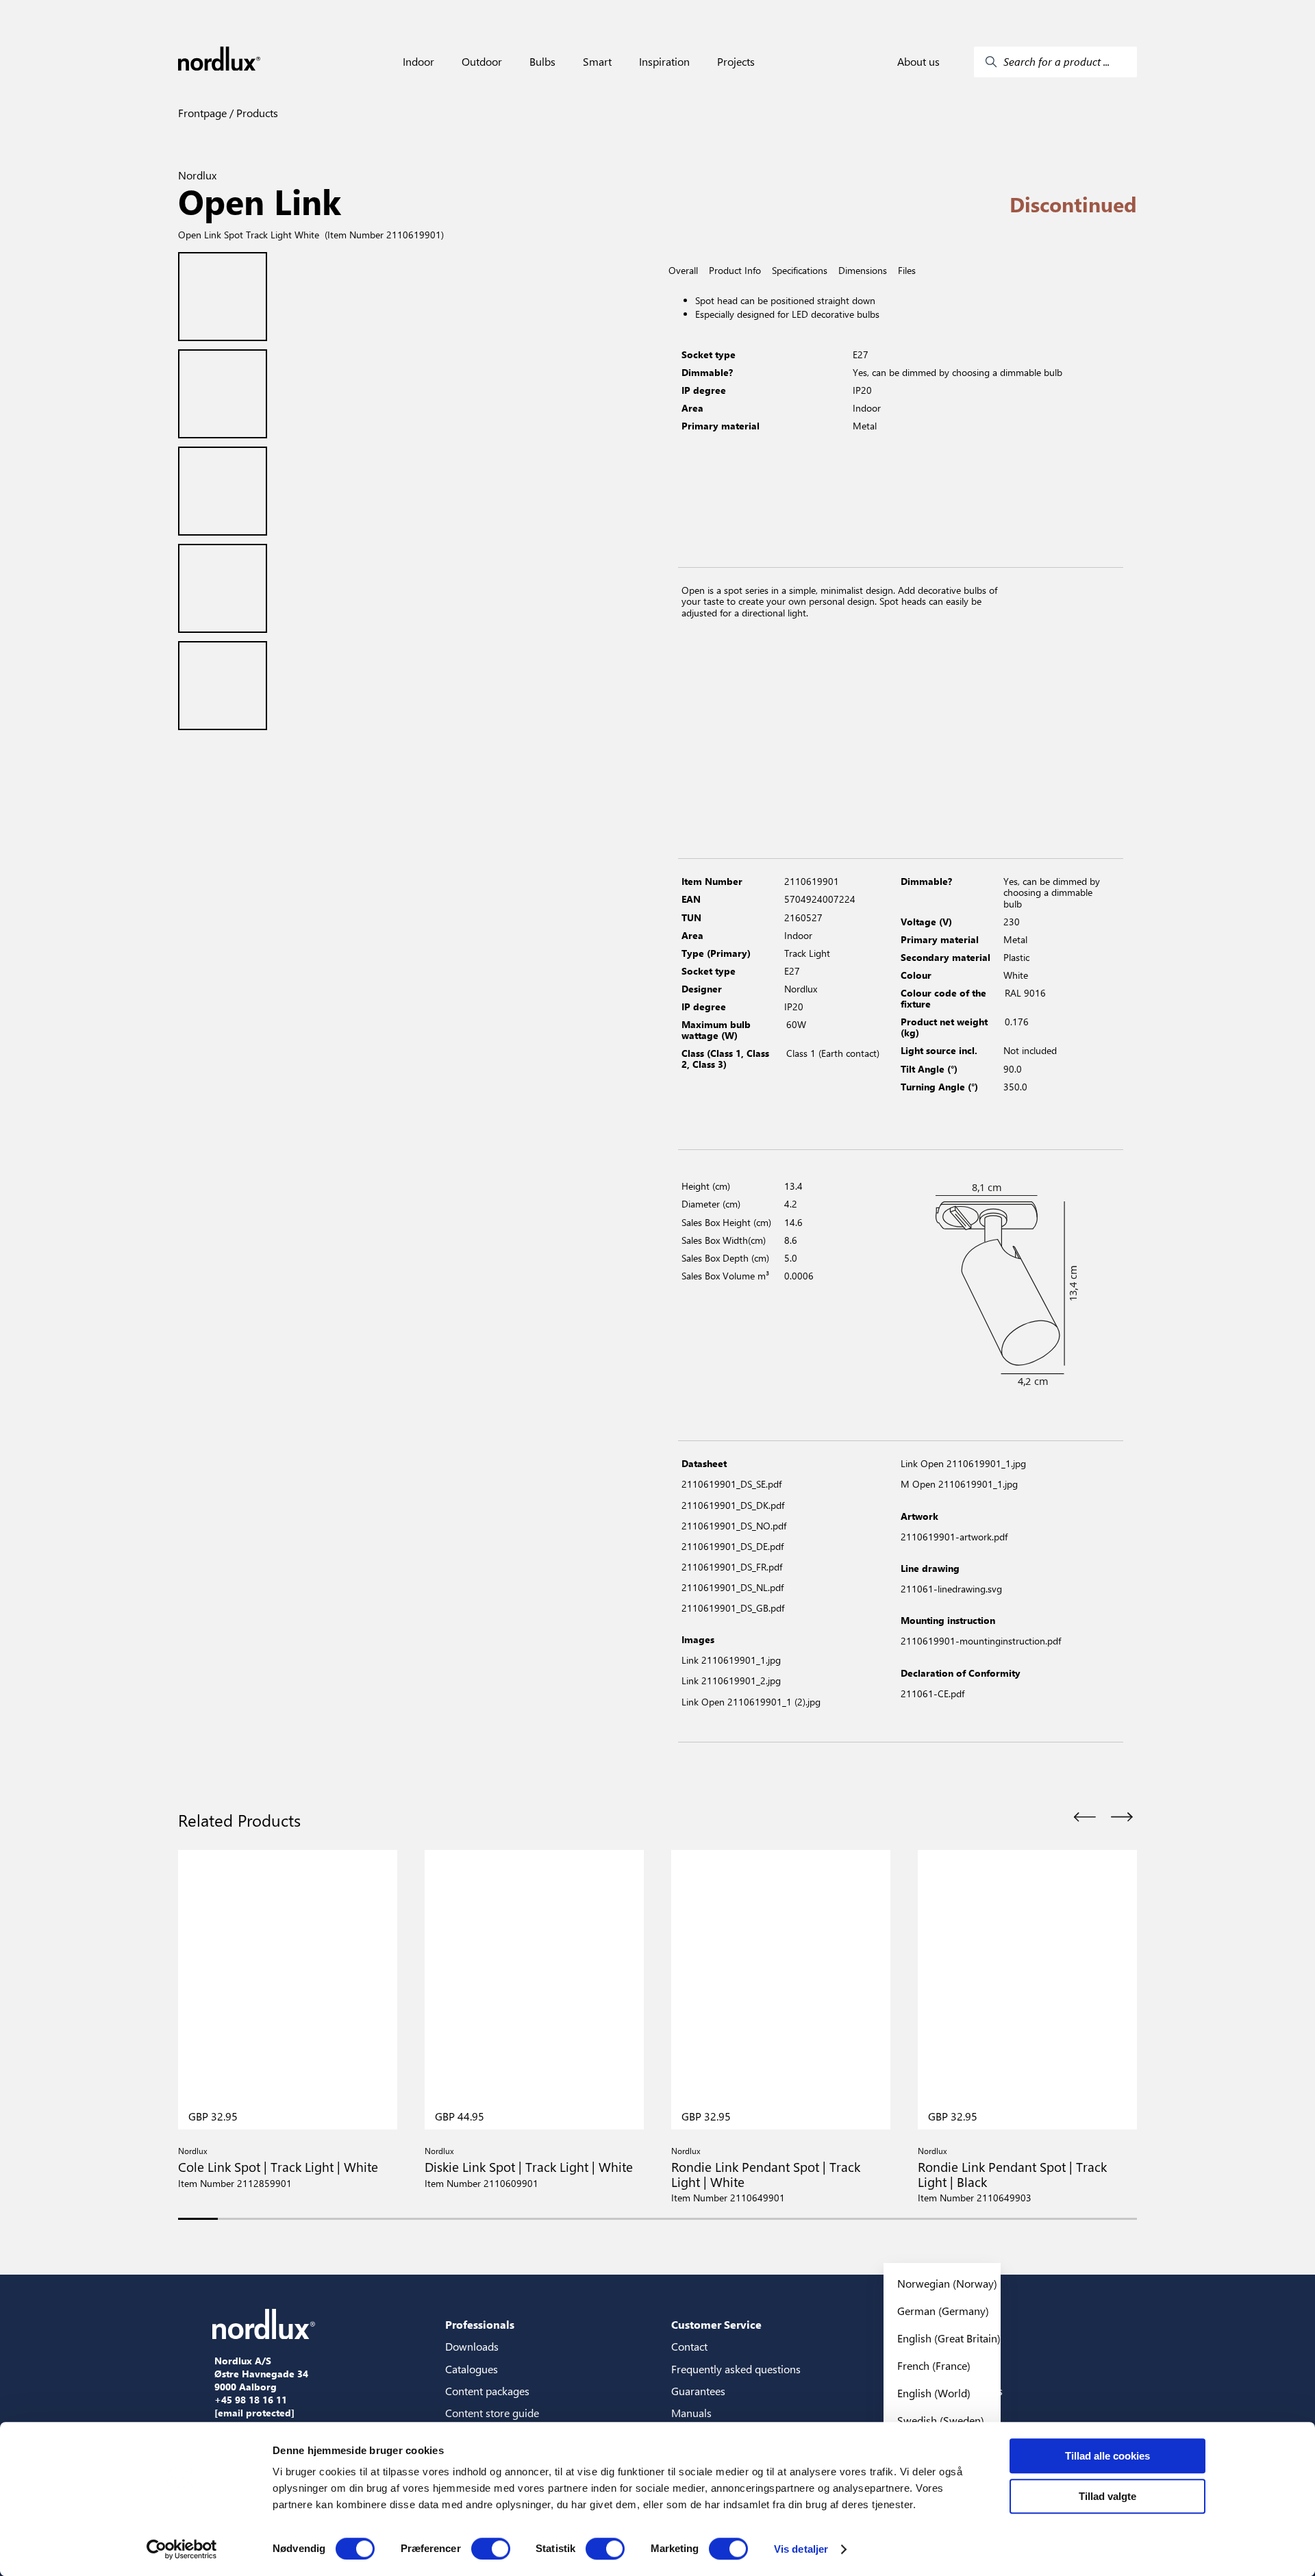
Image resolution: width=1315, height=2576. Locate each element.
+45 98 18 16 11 (251, 2400)
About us (918, 62)
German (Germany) (943, 2311)
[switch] (491, 2549)
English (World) (934, 2393)
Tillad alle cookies (1107, 2456)
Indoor (418, 62)
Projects (736, 62)
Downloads (472, 2346)
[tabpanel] (901, 422)
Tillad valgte (1107, 2496)
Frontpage (202, 113)
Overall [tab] (683, 271)
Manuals (691, 2413)
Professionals (480, 2324)
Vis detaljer (801, 2549)
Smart (597, 62)
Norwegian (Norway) (947, 2283)
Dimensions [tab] (863, 271)
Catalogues (472, 2369)
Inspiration (664, 62)
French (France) (934, 2365)
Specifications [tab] (800, 271)
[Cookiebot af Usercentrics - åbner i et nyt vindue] (182, 2549)
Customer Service (716, 2324)
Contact (689, 2346)
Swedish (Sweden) (941, 2420)
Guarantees (698, 2391)
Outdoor (482, 62)
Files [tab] (907, 271)
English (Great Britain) (949, 2338)
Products (256, 113)
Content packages (487, 2391)
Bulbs (542, 62)
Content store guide (492, 2413)
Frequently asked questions (736, 2369)
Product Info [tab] (735, 271)
